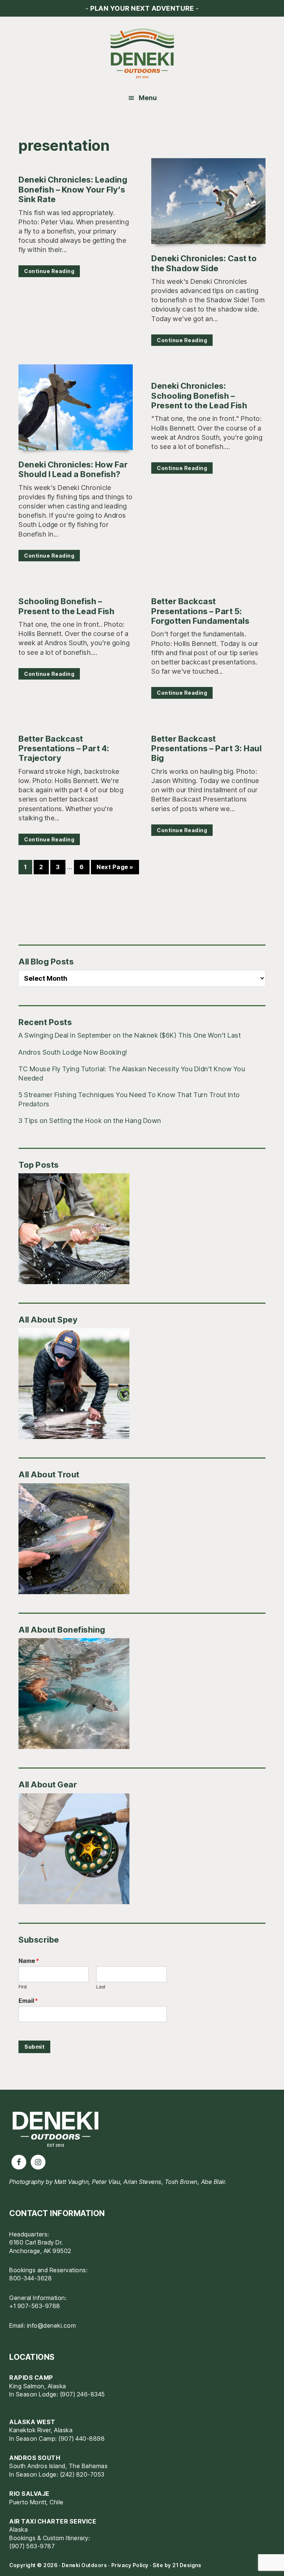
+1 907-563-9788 (35, 2306)
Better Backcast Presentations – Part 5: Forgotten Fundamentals (200, 611)
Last (101, 1987)
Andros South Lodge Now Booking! (73, 1052)
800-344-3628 (31, 2278)
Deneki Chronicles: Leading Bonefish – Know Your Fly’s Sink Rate (73, 189)
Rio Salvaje (29, 2494)
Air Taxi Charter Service (53, 2521)
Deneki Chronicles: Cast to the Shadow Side (204, 263)
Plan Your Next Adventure (142, 8)
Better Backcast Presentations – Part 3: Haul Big (206, 748)
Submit (34, 2047)
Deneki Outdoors (142, 54)
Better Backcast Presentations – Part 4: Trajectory (64, 748)
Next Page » (115, 868)
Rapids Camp (31, 2378)
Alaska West (32, 2422)
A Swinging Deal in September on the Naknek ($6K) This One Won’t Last (130, 1035)
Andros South (35, 2458)
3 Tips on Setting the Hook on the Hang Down (90, 1121)
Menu (148, 98)
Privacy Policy (130, 2565)
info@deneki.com (52, 2325)
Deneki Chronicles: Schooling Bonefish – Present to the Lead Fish (199, 396)
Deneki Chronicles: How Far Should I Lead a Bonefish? (73, 469)
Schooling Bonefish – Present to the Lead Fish (66, 606)
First (23, 1987)
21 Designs (187, 2565)
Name (29, 1961)
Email (28, 2001)
